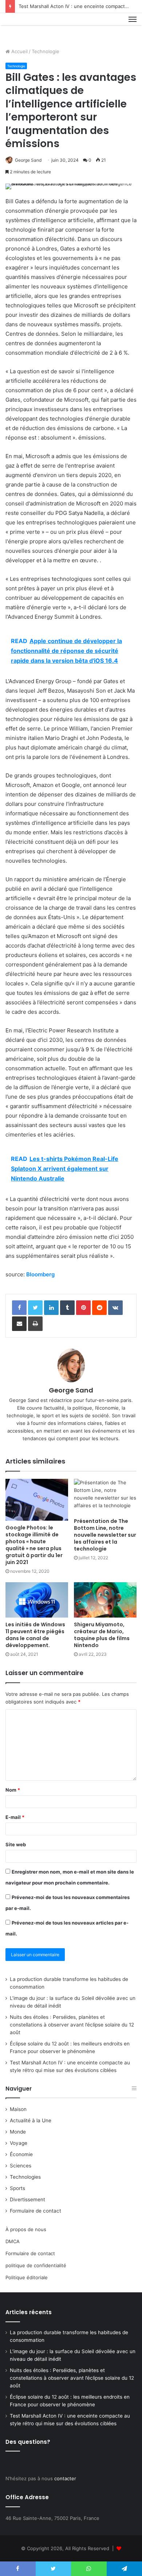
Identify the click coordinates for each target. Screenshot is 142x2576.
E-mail (15, 1817)
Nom (13, 1790)
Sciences (21, 2166)
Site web (16, 1844)
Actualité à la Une (31, 2120)
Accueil (19, 51)
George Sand (28, 160)
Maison (18, 2109)
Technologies (25, 2177)
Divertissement (27, 2199)
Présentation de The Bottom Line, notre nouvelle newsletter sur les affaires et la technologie (105, 1535)
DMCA (13, 2241)
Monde (18, 2132)
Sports (17, 2188)
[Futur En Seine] (30, 28)
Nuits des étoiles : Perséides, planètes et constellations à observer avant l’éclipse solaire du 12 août (72, 2025)
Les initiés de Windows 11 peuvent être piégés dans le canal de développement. (35, 1635)
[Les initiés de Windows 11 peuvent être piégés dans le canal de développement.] (37, 1600)
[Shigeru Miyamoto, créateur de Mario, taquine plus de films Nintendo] (105, 1600)
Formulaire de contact (35, 2211)
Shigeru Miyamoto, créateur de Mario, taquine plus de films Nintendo (102, 1635)
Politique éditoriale (27, 2277)
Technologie (46, 51)
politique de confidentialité (36, 2265)
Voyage (19, 2143)
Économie (21, 2154)
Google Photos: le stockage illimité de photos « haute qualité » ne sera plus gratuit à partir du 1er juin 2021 (34, 1545)
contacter (65, 2478)
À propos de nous (26, 2229)
